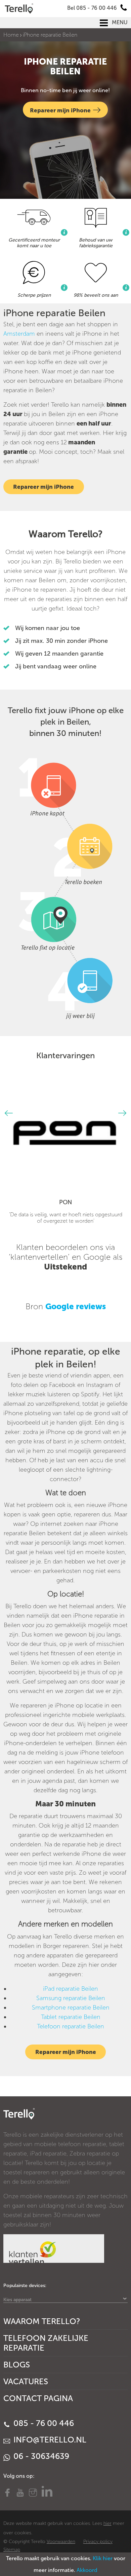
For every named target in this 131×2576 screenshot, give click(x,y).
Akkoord (87, 2570)
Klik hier (103, 2558)
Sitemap (12, 2550)
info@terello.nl (49, 2440)
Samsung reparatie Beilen (71, 1998)
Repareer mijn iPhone (60, 110)
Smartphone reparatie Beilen (71, 2008)
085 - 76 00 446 (43, 2423)
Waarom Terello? (42, 2321)
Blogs (17, 2365)
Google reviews (76, 1306)
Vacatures (26, 2381)
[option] (66, 1152)
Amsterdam (19, 334)
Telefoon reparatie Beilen (71, 2026)
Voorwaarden (61, 2542)
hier (107, 2523)
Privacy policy (98, 2542)
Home (11, 35)
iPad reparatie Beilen (71, 1989)
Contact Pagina (38, 2398)
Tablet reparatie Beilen (71, 2017)
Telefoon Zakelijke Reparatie (46, 2343)
